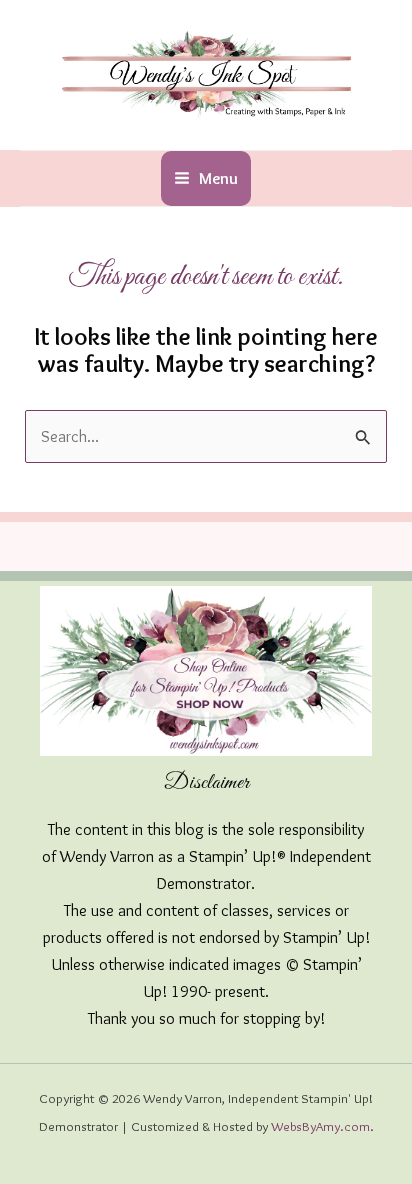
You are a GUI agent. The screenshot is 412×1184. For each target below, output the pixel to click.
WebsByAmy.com (320, 1126)
